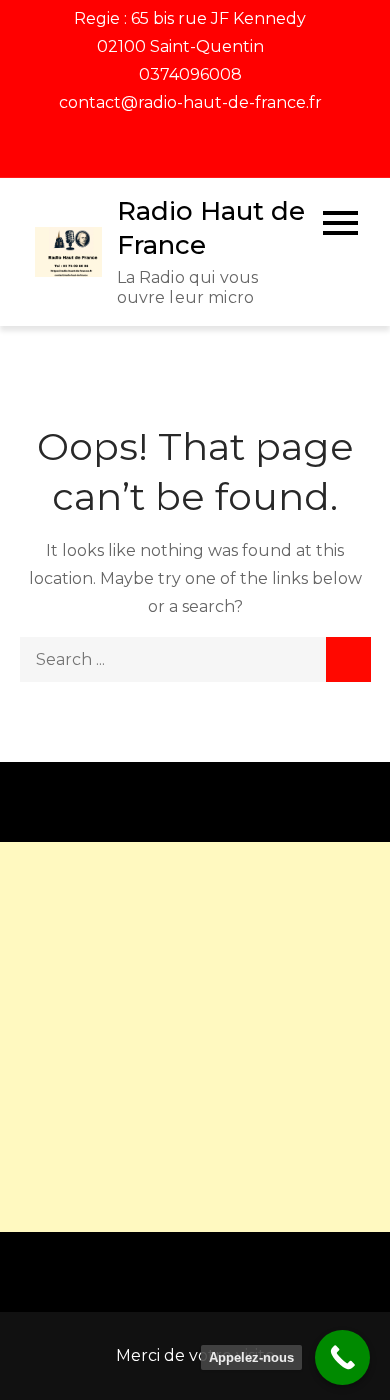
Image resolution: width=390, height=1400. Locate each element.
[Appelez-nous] (342, 1357)
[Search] (348, 659)
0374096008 (190, 74)
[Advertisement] (195, 1037)
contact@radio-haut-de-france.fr (190, 102)
